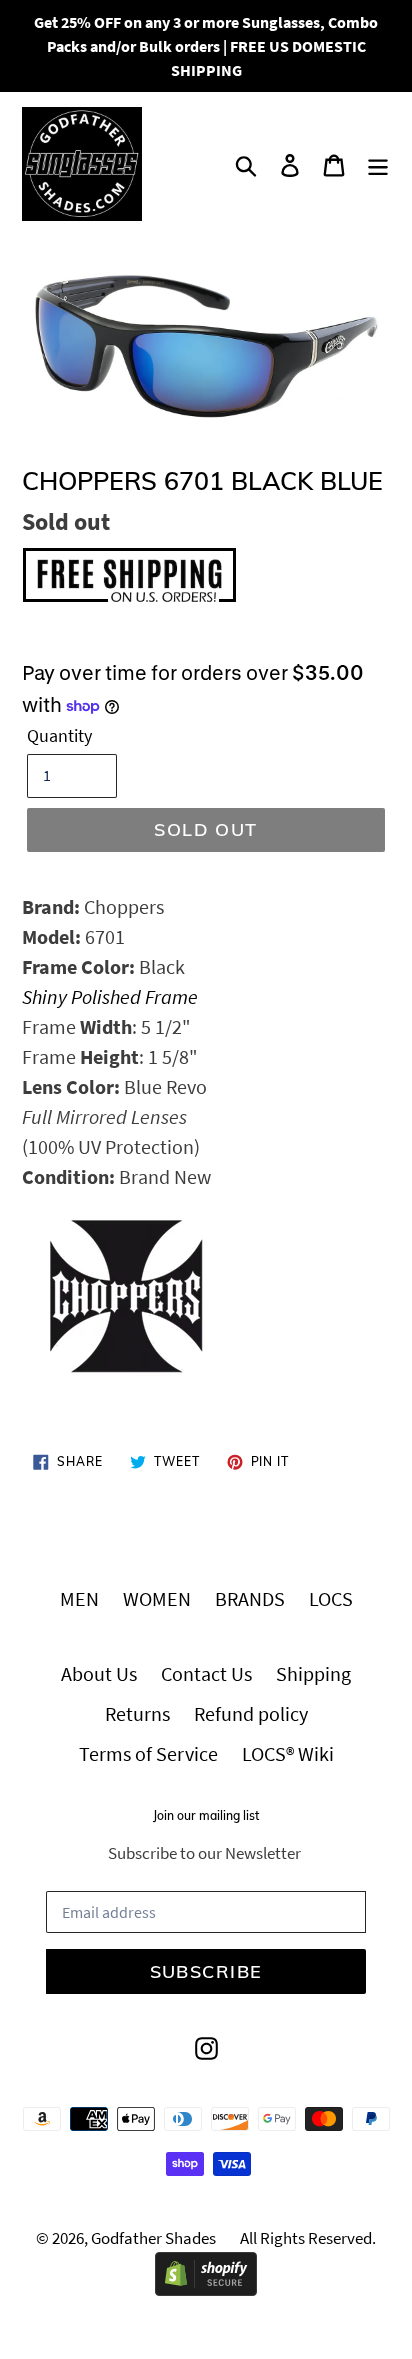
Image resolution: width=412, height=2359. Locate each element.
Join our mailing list (206, 1816)
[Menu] (378, 164)
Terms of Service (148, 1753)
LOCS (331, 1598)
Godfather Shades (153, 2238)
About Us (99, 1673)
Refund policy (251, 1713)
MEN (79, 1598)
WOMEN (157, 1598)
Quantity (59, 735)
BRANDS (250, 1598)
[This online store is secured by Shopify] (206, 2288)
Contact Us (206, 1673)
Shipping (313, 1673)
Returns (137, 1713)
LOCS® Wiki (288, 1753)
